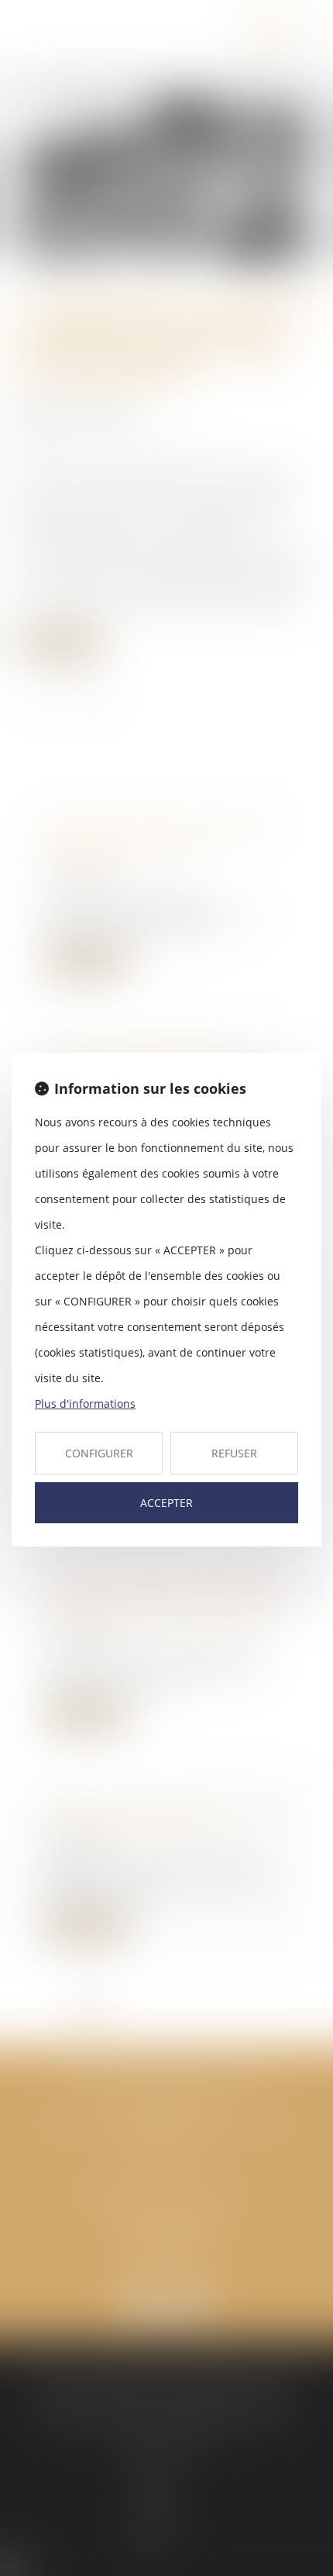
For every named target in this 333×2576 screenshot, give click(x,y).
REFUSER (234, 1453)
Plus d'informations (85, 1404)
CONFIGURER (99, 1453)
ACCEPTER (166, 1503)
